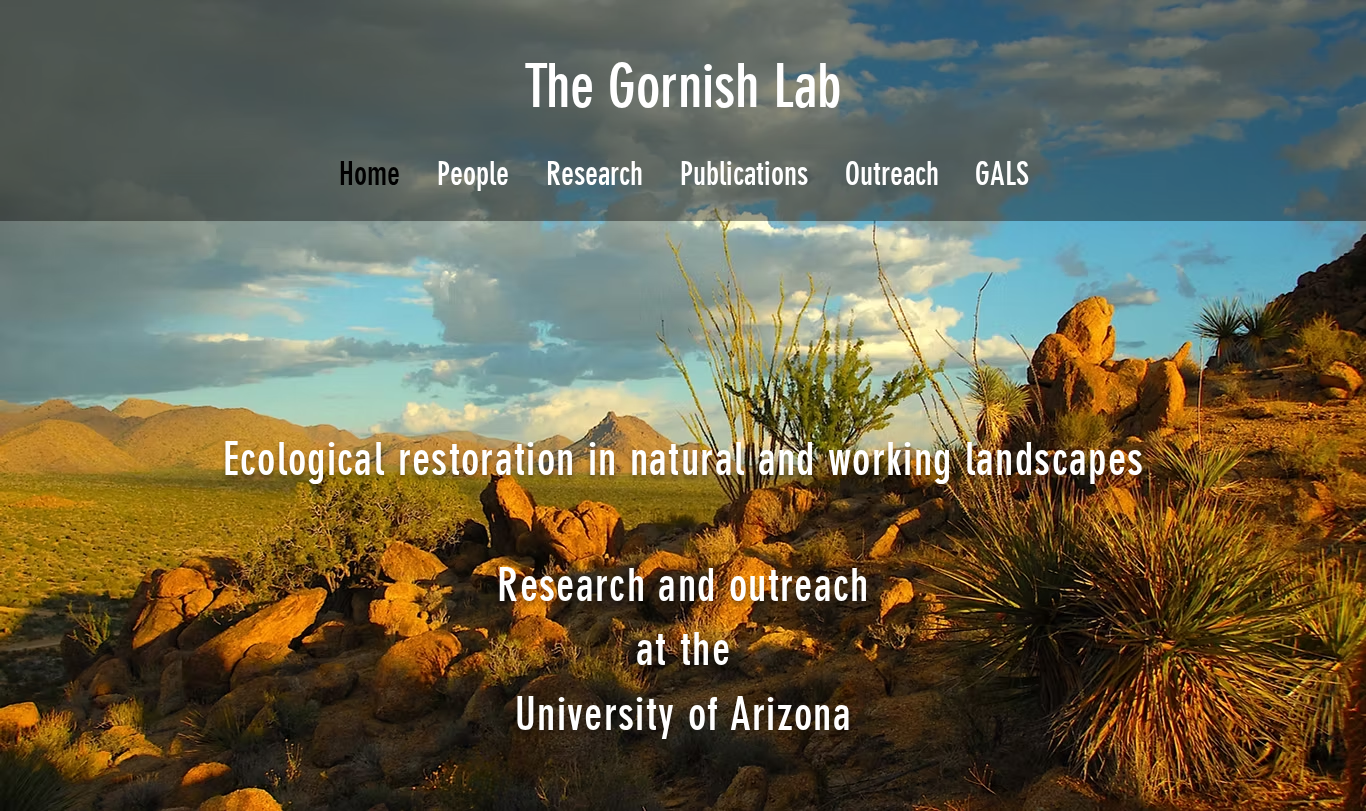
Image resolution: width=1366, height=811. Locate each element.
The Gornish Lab (682, 86)
